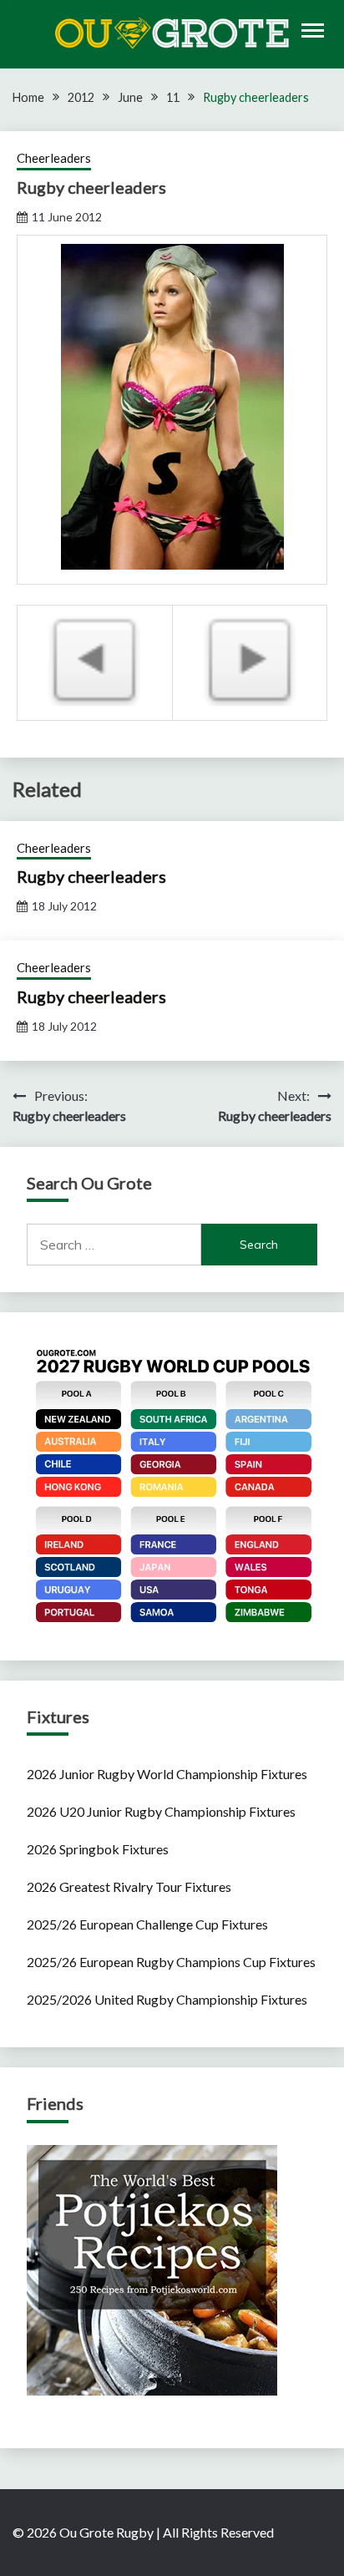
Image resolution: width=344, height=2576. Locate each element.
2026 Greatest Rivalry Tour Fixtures (129, 1886)
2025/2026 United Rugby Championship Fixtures (167, 1999)
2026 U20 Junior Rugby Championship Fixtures (161, 1811)
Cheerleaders (54, 158)
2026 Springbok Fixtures (98, 1849)
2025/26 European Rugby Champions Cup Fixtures (171, 1962)
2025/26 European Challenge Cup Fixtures (147, 1924)
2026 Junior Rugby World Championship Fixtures (167, 1774)
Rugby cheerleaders (91, 876)
